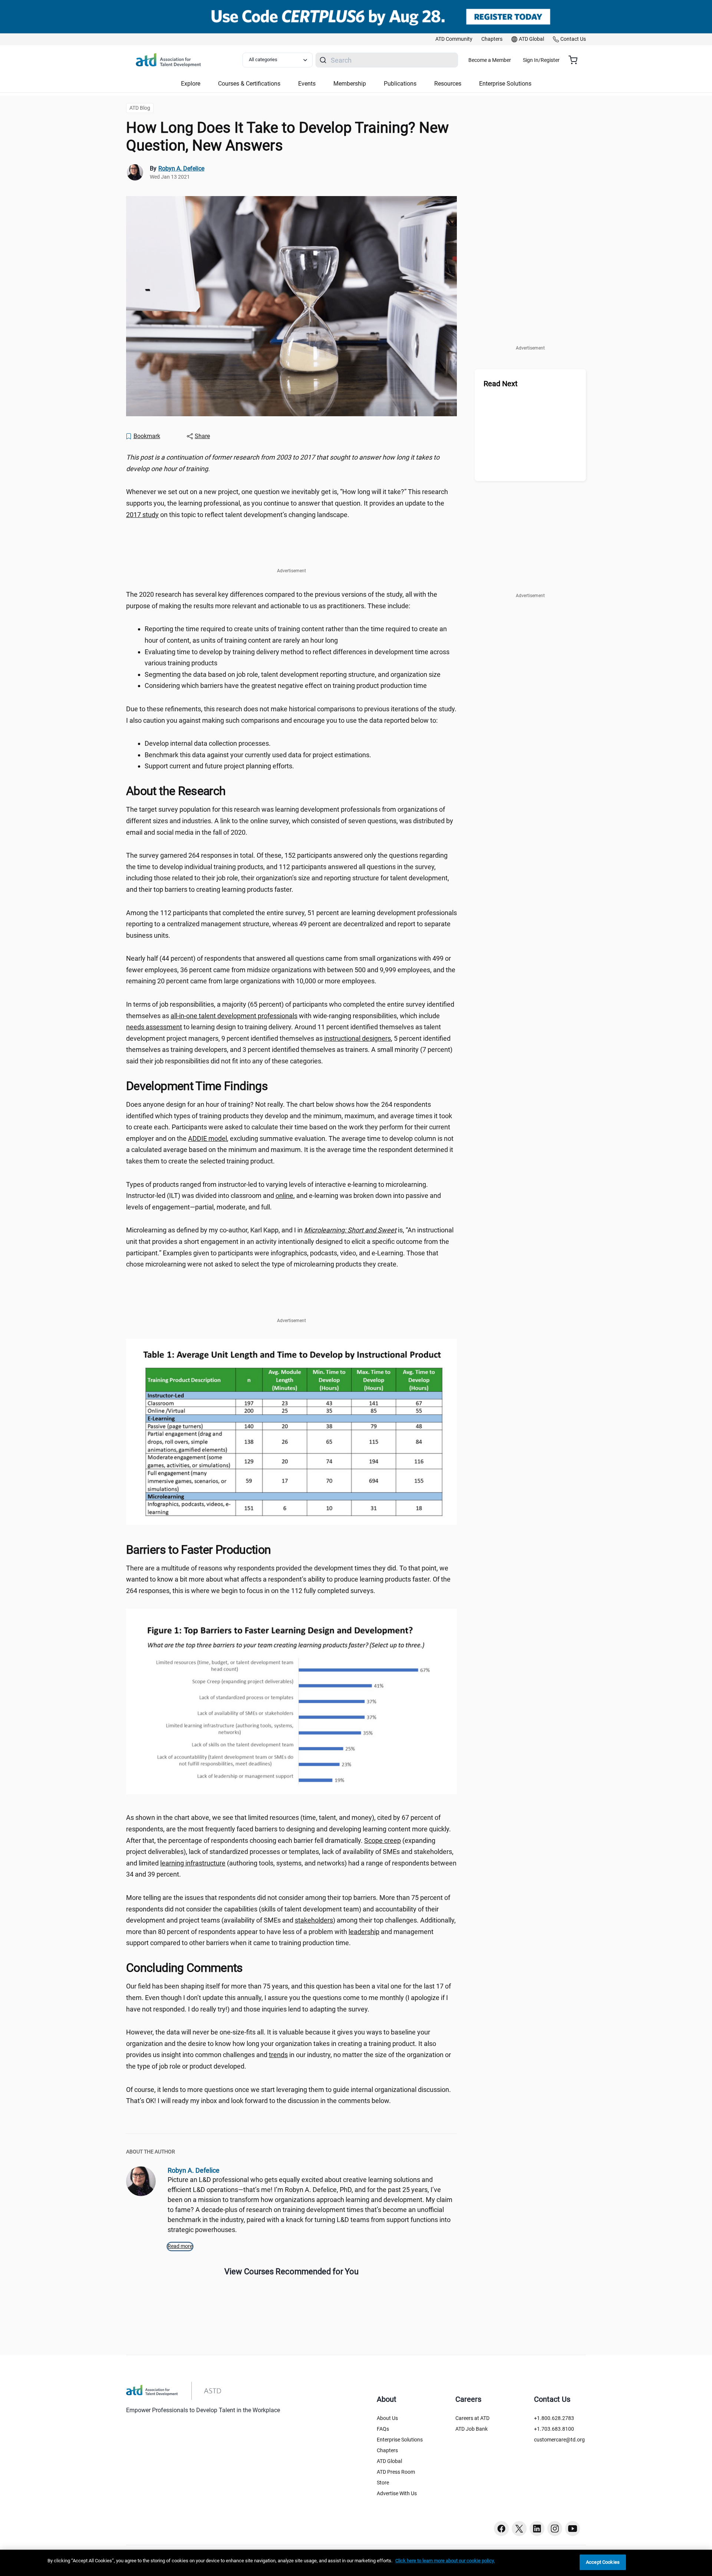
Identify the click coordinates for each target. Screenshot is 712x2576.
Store (383, 2483)
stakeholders (314, 1920)
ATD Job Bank (472, 2429)
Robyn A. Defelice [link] (181, 168)
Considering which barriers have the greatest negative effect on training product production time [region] (286, 686)
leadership (364, 1932)
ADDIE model (207, 1138)
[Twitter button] (519, 2529)
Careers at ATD (472, 2418)
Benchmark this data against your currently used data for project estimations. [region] (258, 755)
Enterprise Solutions (400, 2440)
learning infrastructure (193, 1863)
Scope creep (383, 1840)
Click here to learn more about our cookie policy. (445, 2561)
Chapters (387, 2450)
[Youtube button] (573, 2529)
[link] (454, 39)
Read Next (501, 384)
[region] (291, 463)
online (284, 1196)
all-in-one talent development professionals (234, 1016)
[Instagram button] (555, 2529)
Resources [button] (448, 84)
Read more (180, 2246)
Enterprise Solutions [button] (505, 84)
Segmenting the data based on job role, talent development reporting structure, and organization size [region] (293, 674)
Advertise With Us (397, 2493)
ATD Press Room (396, 2472)
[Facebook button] (501, 2529)
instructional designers (357, 1038)
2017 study (142, 515)
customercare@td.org (559, 2440)
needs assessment (154, 1027)
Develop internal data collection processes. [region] (208, 743)
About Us (387, 2418)
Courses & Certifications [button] (249, 84)
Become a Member (490, 60)
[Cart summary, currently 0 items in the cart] (576, 60)
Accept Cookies (603, 2562)
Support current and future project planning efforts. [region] (219, 766)
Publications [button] (400, 84)
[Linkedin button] (537, 2529)
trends (278, 2055)
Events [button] (307, 84)
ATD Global (389, 2461)
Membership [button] (350, 84)
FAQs (383, 2429)
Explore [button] (191, 84)
